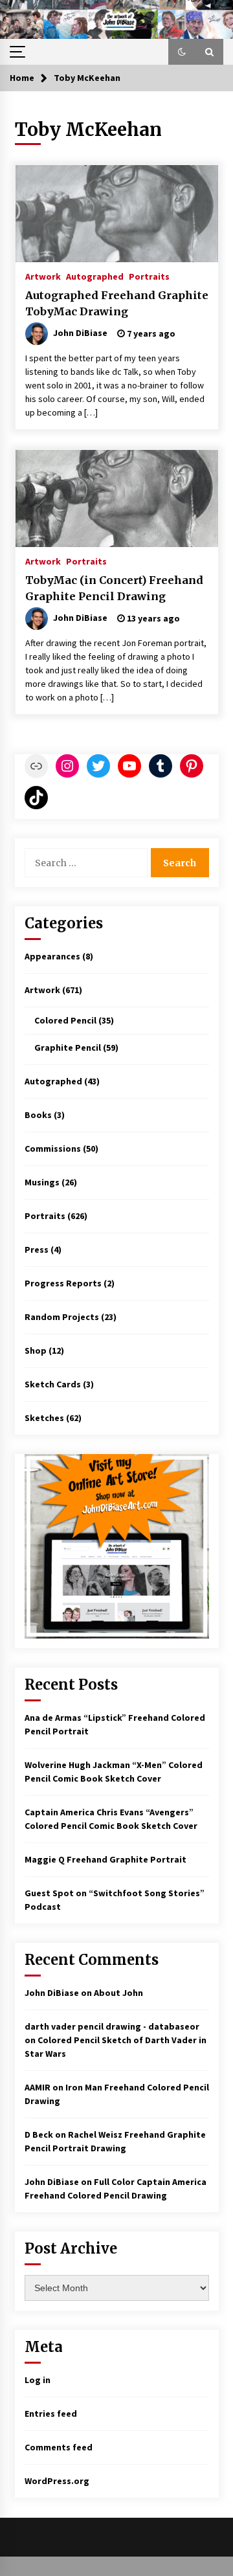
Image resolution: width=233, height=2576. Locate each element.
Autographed (95, 276)
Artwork (43, 276)
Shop (36, 1350)
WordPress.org (57, 2481)
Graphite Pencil (68, 1047)
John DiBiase (52, 1993)
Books (38, 1115)
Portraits (149, 276)
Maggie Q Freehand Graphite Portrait (105, 1859)
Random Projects (62, 1317)
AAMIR (38, 2087)
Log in (38, 2380)
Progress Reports (63, 1283)
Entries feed (51, 2414)
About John (118, 1993)
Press (37, 1249)
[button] (182, 52)
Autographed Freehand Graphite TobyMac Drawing (117, 303)
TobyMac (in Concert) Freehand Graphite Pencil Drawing (114, 588)
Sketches (44, 1418)
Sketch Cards (53, 1384)
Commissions (53, 1148)
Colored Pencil (65, 1020)
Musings (42, 1182)
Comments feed (59, 2447)
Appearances (52, 956)
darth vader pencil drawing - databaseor (112, 2026)
